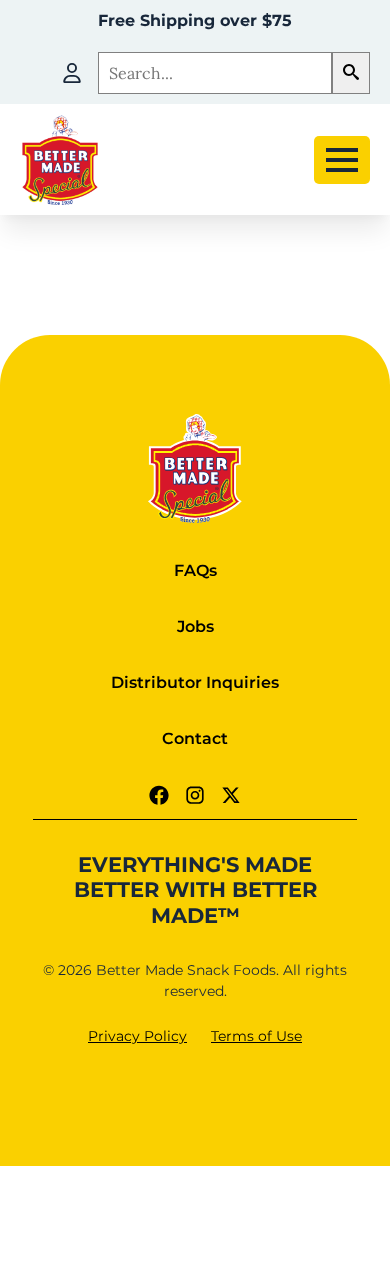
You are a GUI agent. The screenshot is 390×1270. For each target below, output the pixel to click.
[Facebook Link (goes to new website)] (159, 795)
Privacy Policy (137, 1036)
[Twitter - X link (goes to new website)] (231, 795)
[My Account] (72, 73)
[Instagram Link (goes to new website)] (195, 795)
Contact (195, 738)
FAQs (195, 570)
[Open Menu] (342, 160)
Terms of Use (256, 1036)
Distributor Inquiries (195, 682)
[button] (351, 73)
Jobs (195, 626)
